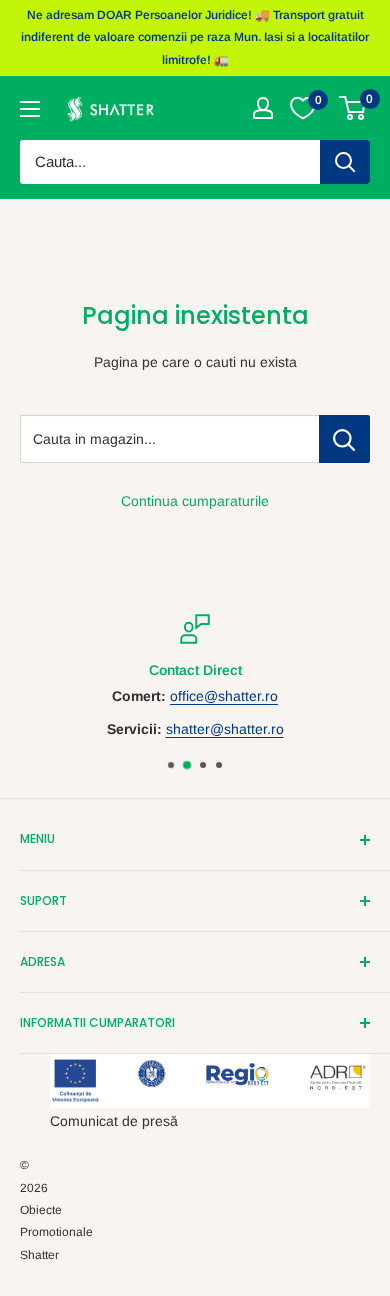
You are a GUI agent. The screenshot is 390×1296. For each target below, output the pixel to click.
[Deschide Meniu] (30, 109)
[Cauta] (345, 162)
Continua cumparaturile (195, 501)
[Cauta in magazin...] (344, 439)
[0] (353, 108)
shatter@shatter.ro (225, 729)
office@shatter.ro (224, 697)
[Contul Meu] (263, 108)
